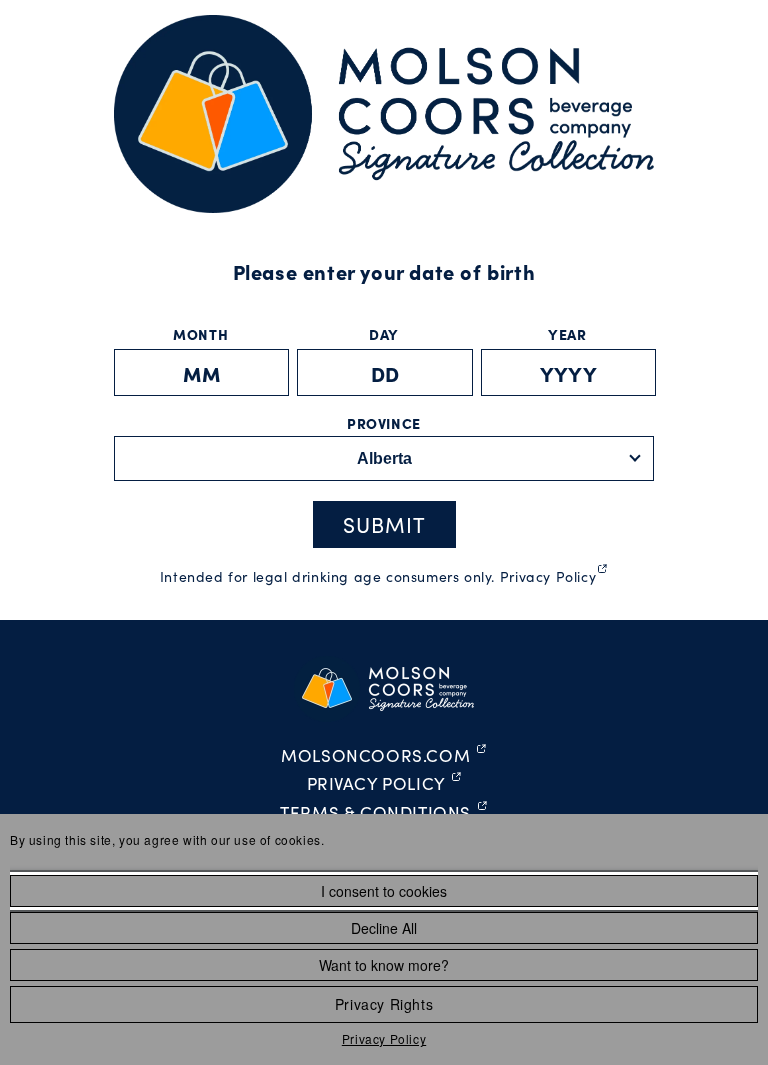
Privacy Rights (384, 1004)
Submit (384, 524)
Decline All (384, 928)
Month (200, 334)
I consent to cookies (384, 891)
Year (567, 334)
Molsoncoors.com (384, 756)
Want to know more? (384, 965)
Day (384, 334)
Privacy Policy (384, 1038)
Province (384, 423)
